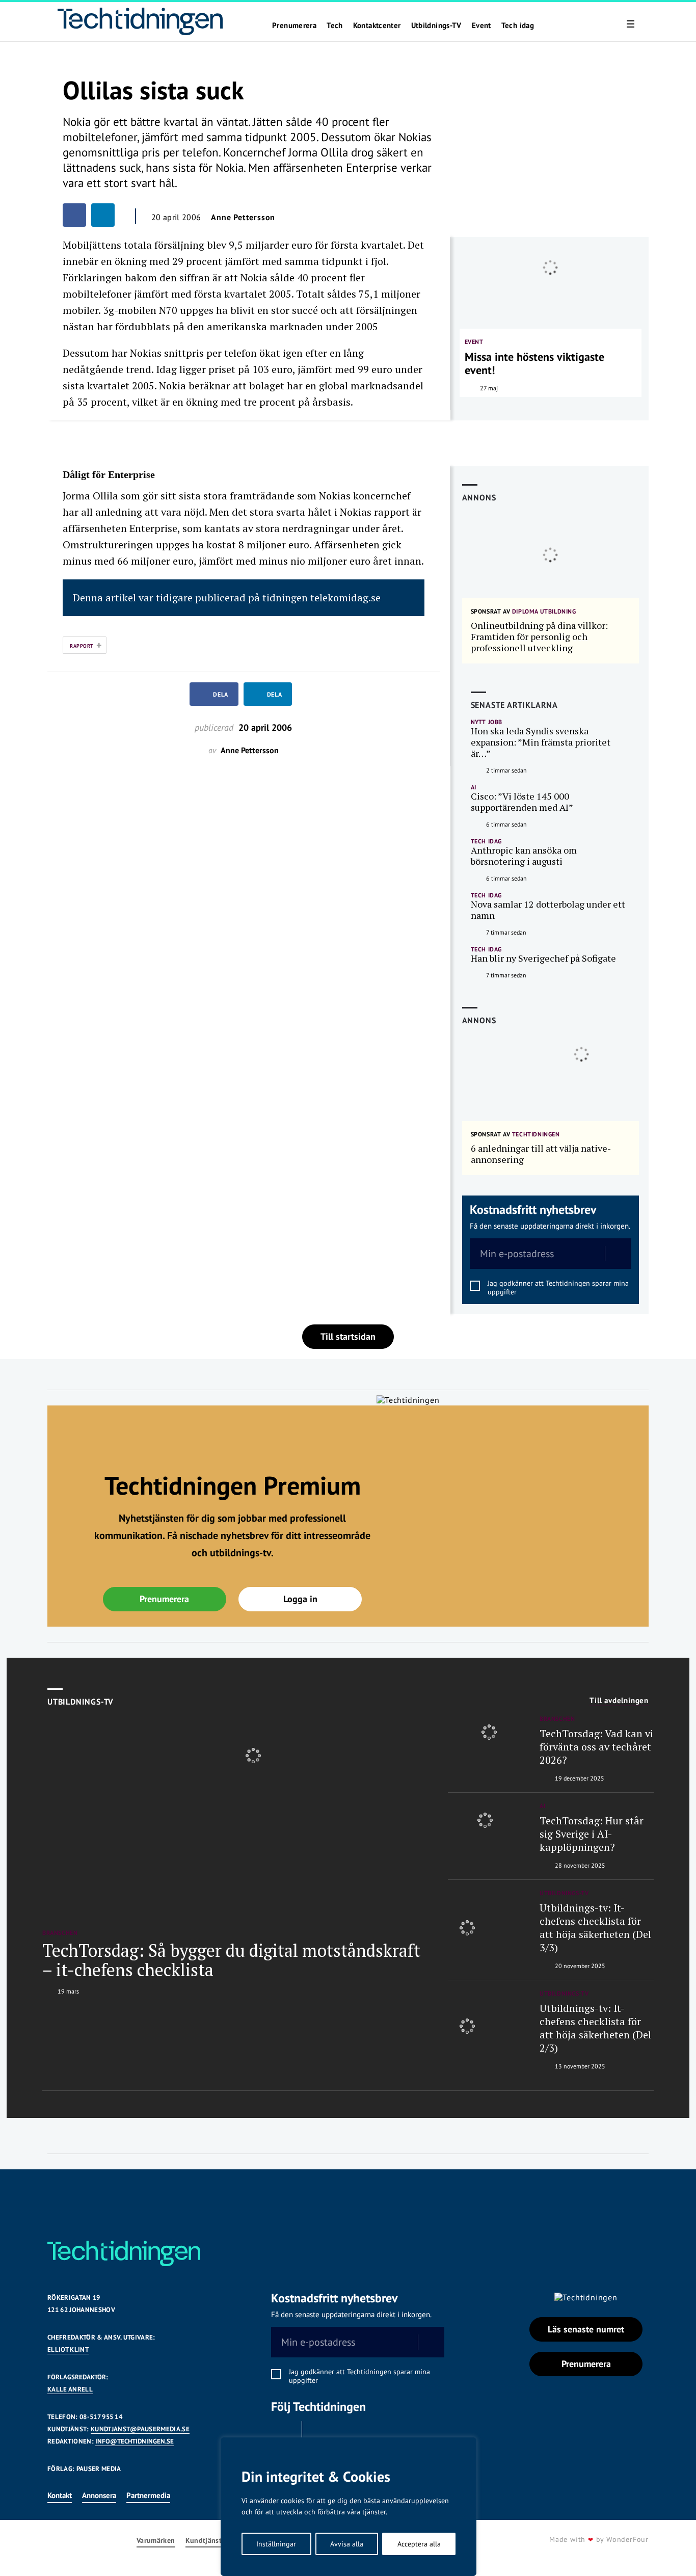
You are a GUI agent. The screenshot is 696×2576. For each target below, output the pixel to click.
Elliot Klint (68, 2349)
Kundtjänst (204, 2541)
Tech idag (518, 25)
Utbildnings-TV (436, 25)
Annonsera (99, 2495)
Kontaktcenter (377, 25)
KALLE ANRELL (70, 2389)
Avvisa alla (347, 2544)
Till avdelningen (619, 1701)
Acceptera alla (419, 2544)
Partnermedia (148, 2495)
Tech (335, 25)
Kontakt (60, 2495)
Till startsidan (348, 1336)
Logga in (300, 1599)
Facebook (284, 2434)
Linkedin (320, 2434)
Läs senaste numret (586, 2329)
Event (481, 25)
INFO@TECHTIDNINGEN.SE (135, 2441)
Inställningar (276, 2544)
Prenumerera (294, 25)
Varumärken (156, 2541)
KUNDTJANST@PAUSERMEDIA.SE (140, 2429)
